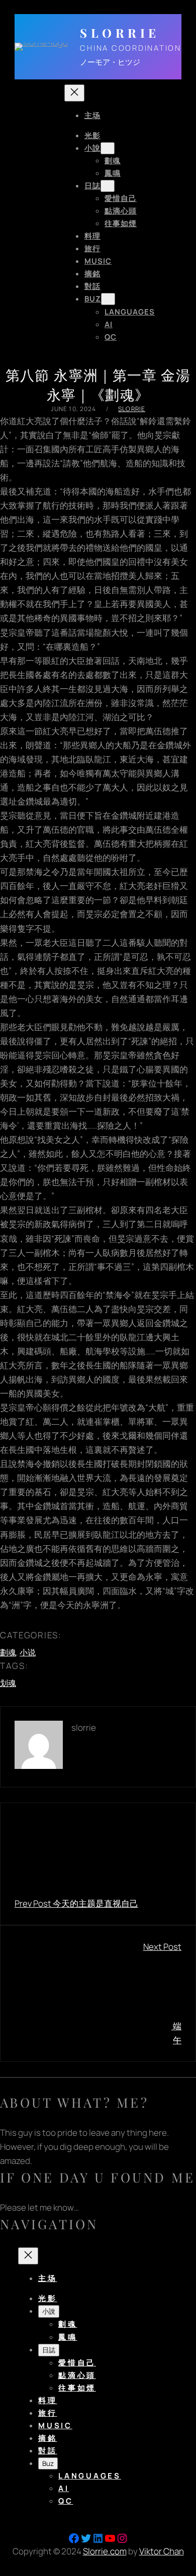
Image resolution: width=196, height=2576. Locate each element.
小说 (28, 1652)
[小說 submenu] (108, 148)
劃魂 (8, 1652)
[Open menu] (50, 218)
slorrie (132, 409)
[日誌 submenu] (108, 186)
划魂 (8, 1683)
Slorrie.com (105, 2551)
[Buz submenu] (108, 299)
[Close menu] (74, 93)
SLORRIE (120, 33)
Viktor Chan (162, 2551)
